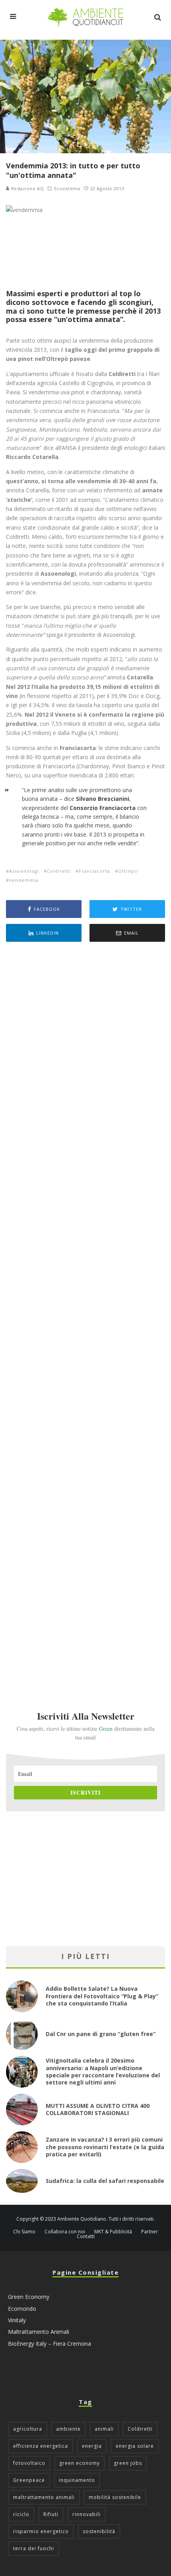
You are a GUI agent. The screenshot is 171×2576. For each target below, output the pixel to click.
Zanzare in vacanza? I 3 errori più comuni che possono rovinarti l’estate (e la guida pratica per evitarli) (105, 2147)
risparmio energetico (41, 2531)
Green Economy (29, 2297)
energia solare (135, 2446)
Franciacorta (94, 871)
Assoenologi (24, 871)
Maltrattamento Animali (39, 2332)
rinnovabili (86, 2514)
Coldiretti (59, 871)
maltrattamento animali (44, 2497)
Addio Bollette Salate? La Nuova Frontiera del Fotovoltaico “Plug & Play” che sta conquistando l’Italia (102, 1996)
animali (104, 2429)
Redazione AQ (27, 188)
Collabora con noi (65, 2232)
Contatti (86, 2237)
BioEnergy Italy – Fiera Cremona (50, 2344)
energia (92, 2446)
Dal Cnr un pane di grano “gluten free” (101, 2034)
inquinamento (77, 2480)
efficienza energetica (41, 2446)
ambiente (68, 2429)
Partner (150, 2232)
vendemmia (24, 880)
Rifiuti (51, 2514)
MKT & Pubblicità (113, 2232)
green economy (80, 2463)
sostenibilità (99, 2531)
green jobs (128, 2463)
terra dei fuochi (34, 2548)
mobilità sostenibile (115, 2497)
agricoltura (28, 2429)
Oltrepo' (128, 871)
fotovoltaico (29, 2463)
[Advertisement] (85, 1315)
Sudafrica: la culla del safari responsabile (105, 2181)
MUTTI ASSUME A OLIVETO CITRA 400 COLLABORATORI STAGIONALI (98, 2109)
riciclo (21, 2514)
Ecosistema (67, 189)
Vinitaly (17, 2320)
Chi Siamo (24, 2232)
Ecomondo (22, 2309)
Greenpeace (29, 2480)
